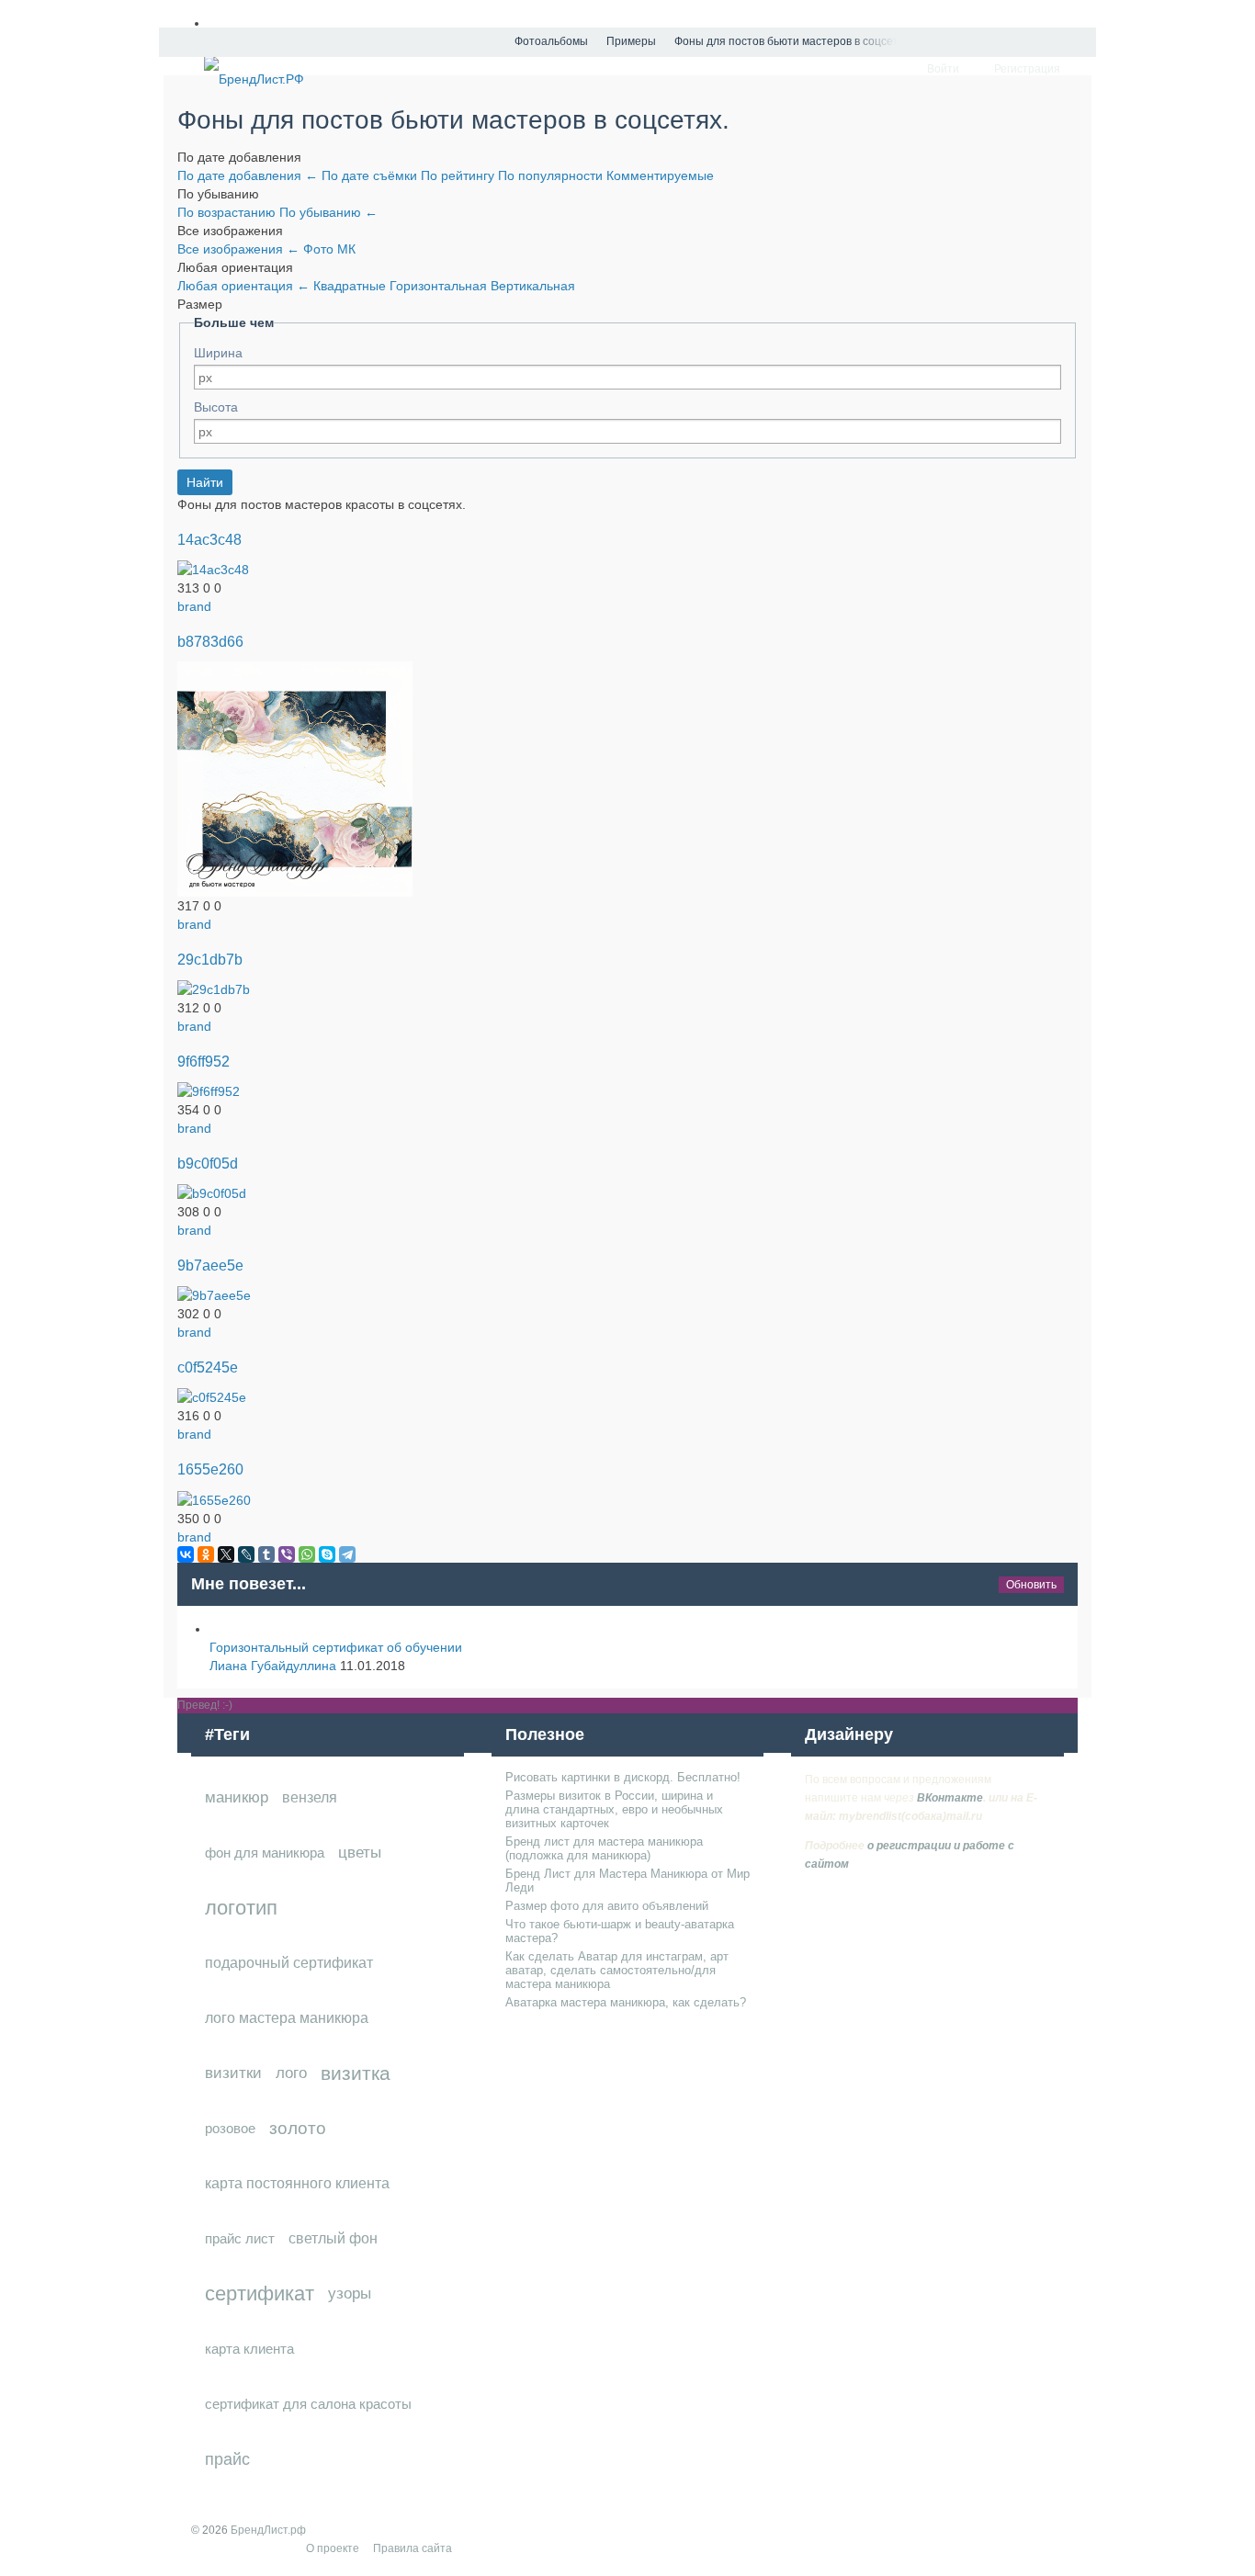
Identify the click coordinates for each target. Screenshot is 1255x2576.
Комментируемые (660, 175)
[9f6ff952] (209, 1090)
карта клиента (249, 2349)
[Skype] (327, 1554)
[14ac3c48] (213, 569)
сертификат (260, 2294)
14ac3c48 (209, 539)
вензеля (310, 1797)
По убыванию (328, 212)
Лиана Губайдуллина (273, 1666)
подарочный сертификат (289, 1963)
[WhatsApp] (307, 1554)
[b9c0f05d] (212, 1192)
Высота (216, 407)
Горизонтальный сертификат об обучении (336, 1647)
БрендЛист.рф (268, 2530)
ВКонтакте (950, 1798)
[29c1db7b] (214, 989)
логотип (241, 1908)
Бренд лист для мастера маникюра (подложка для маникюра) (604, 1848)
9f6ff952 (204, 1061)
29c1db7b (210, 959)
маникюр (237, 1797)
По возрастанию (228, 212)
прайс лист (240, 2238)
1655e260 (210, 1469)
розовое (230, 2128)
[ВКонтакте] (186, 1554)
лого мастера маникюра (287, 2018)
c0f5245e (208, 1367)
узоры (350, 2294)
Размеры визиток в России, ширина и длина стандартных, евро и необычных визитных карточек (614, 1809)
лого (291, 2073)
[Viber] (287, 1554)
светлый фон (333, 2238)
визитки (233, 2073)
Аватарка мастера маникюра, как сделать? (626, 2002)
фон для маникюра (265, 1853)
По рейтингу (459, 175)
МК (346, 249)
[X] (226, 1554)
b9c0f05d (208, 1163)
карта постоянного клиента (297, 2183)
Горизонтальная (440, 286)
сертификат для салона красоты (308, 2404)
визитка (356, 2073)
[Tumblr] (266, 1554)
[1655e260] (214, 1498)
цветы (360, 1853)
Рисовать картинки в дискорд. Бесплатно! (623, 1777)
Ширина (218, 353)
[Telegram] (347, 1554)
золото (298, 2128)
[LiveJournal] (246, 1554)
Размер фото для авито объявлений (607, 1906)
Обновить (1031, 1585)
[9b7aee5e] (214, 1294)
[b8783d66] (295, 778)
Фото (320, 249)
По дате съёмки (371, 175)
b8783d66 (210, 641)
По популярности (552, 175)
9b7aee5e (210, 1265)
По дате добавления (248, 175)
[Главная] (489, 42)
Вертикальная (533, 286)
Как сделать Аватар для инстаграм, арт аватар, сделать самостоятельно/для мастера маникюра (617, 1970)
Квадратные (351, 286)
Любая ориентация (243, 286)
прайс (227, 2459)
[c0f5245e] (212, 1396)
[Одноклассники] (206, 1554)
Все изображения (238, 249)
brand (194, 606)
